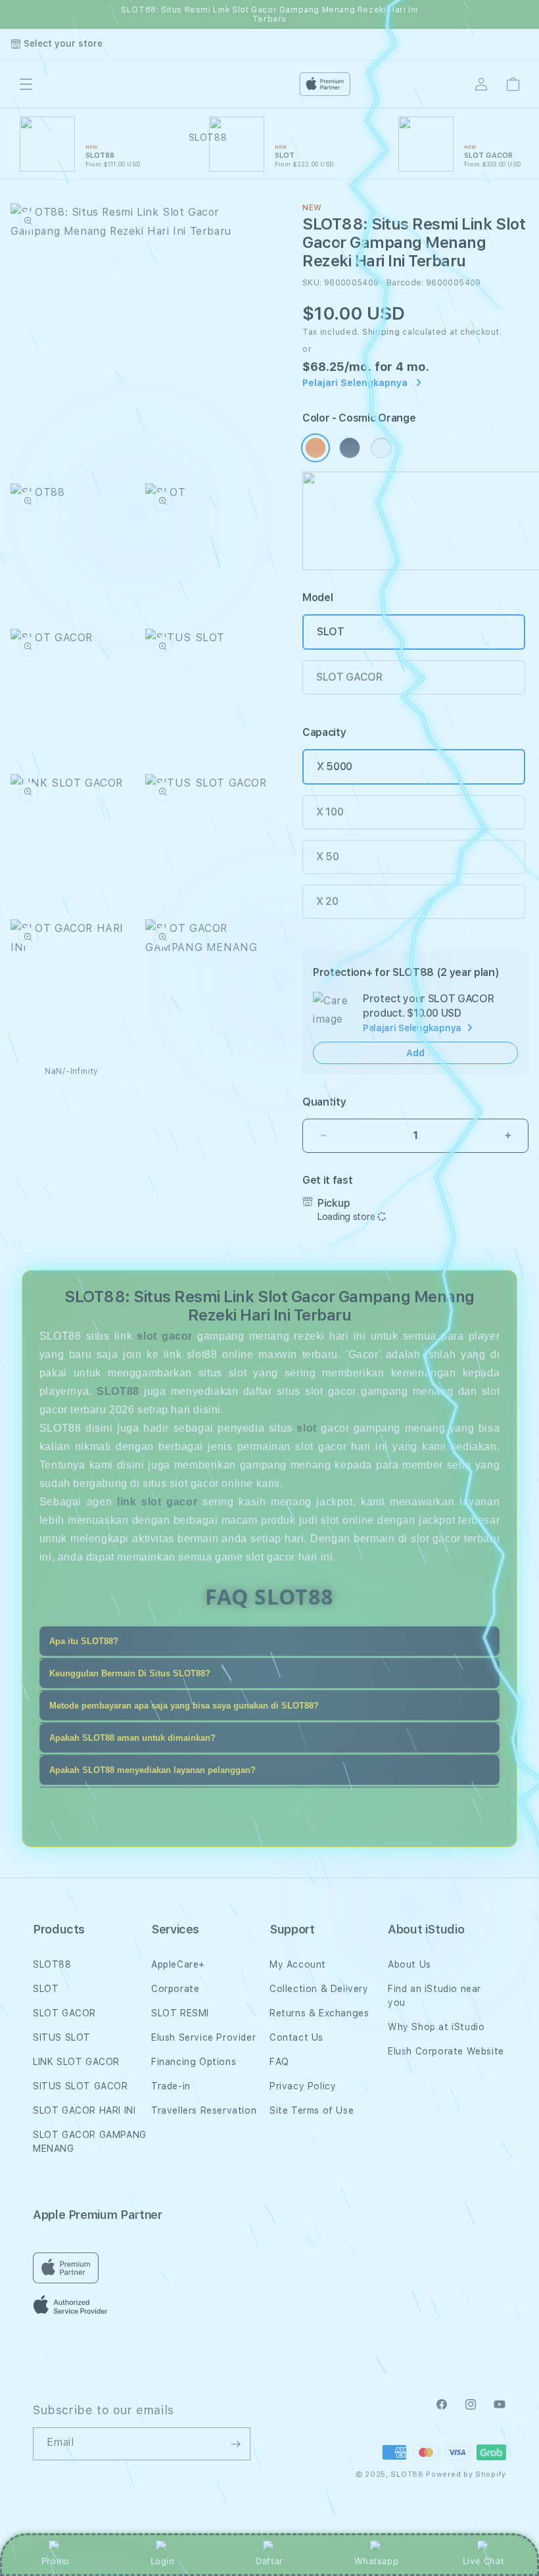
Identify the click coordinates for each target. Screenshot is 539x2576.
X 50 (328, 857)
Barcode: (405, 283)
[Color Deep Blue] (350, 448)
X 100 (330, 812)
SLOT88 (52, 1964)
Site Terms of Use (312, 2110)
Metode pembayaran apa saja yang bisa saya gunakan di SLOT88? (184, 1706)
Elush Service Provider (203, 2037)
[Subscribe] (235, 2444)
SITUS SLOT (62, 2037)
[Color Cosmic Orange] (316, 448)
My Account (298, 1964)
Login (163, 2561)
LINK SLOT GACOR (76, 2062)
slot (306, 1428)
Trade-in (171, 2086)
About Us (410, 1964)
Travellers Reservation (204, 2110)
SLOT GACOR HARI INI (84, 2110)
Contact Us (296, 2037)
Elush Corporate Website (446, 2051)
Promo (56, 2561)
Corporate (175, 1989)
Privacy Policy (303, 2086)
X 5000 (335, 766)
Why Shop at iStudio (436, 2027)
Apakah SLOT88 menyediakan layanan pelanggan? (152, 1770)
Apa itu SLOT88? (84, 1641)
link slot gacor (157, 1502)
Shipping (381, 332)
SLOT (331, 632)
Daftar (269, 2561)
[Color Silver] (381, 448)
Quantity (324, 1102)
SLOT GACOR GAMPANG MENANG (90, 2142)
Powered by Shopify (466, 2474)
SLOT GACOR (349, 677)
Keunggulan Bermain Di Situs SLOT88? (130, 1673)
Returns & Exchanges (319, 2013)
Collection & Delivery (319, 1989)
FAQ (279, 2062)
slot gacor (165, 1336)
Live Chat (483, 2561)
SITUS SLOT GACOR (81, 2086)
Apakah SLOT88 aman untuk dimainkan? (132, 1738)
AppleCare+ (178, 1964)
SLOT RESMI (180, 2013)
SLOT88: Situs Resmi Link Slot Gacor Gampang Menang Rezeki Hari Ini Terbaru (269, 14)
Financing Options (194, 2062)
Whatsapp (376, 2561)
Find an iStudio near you (434, 1996)
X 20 (327, 901)
